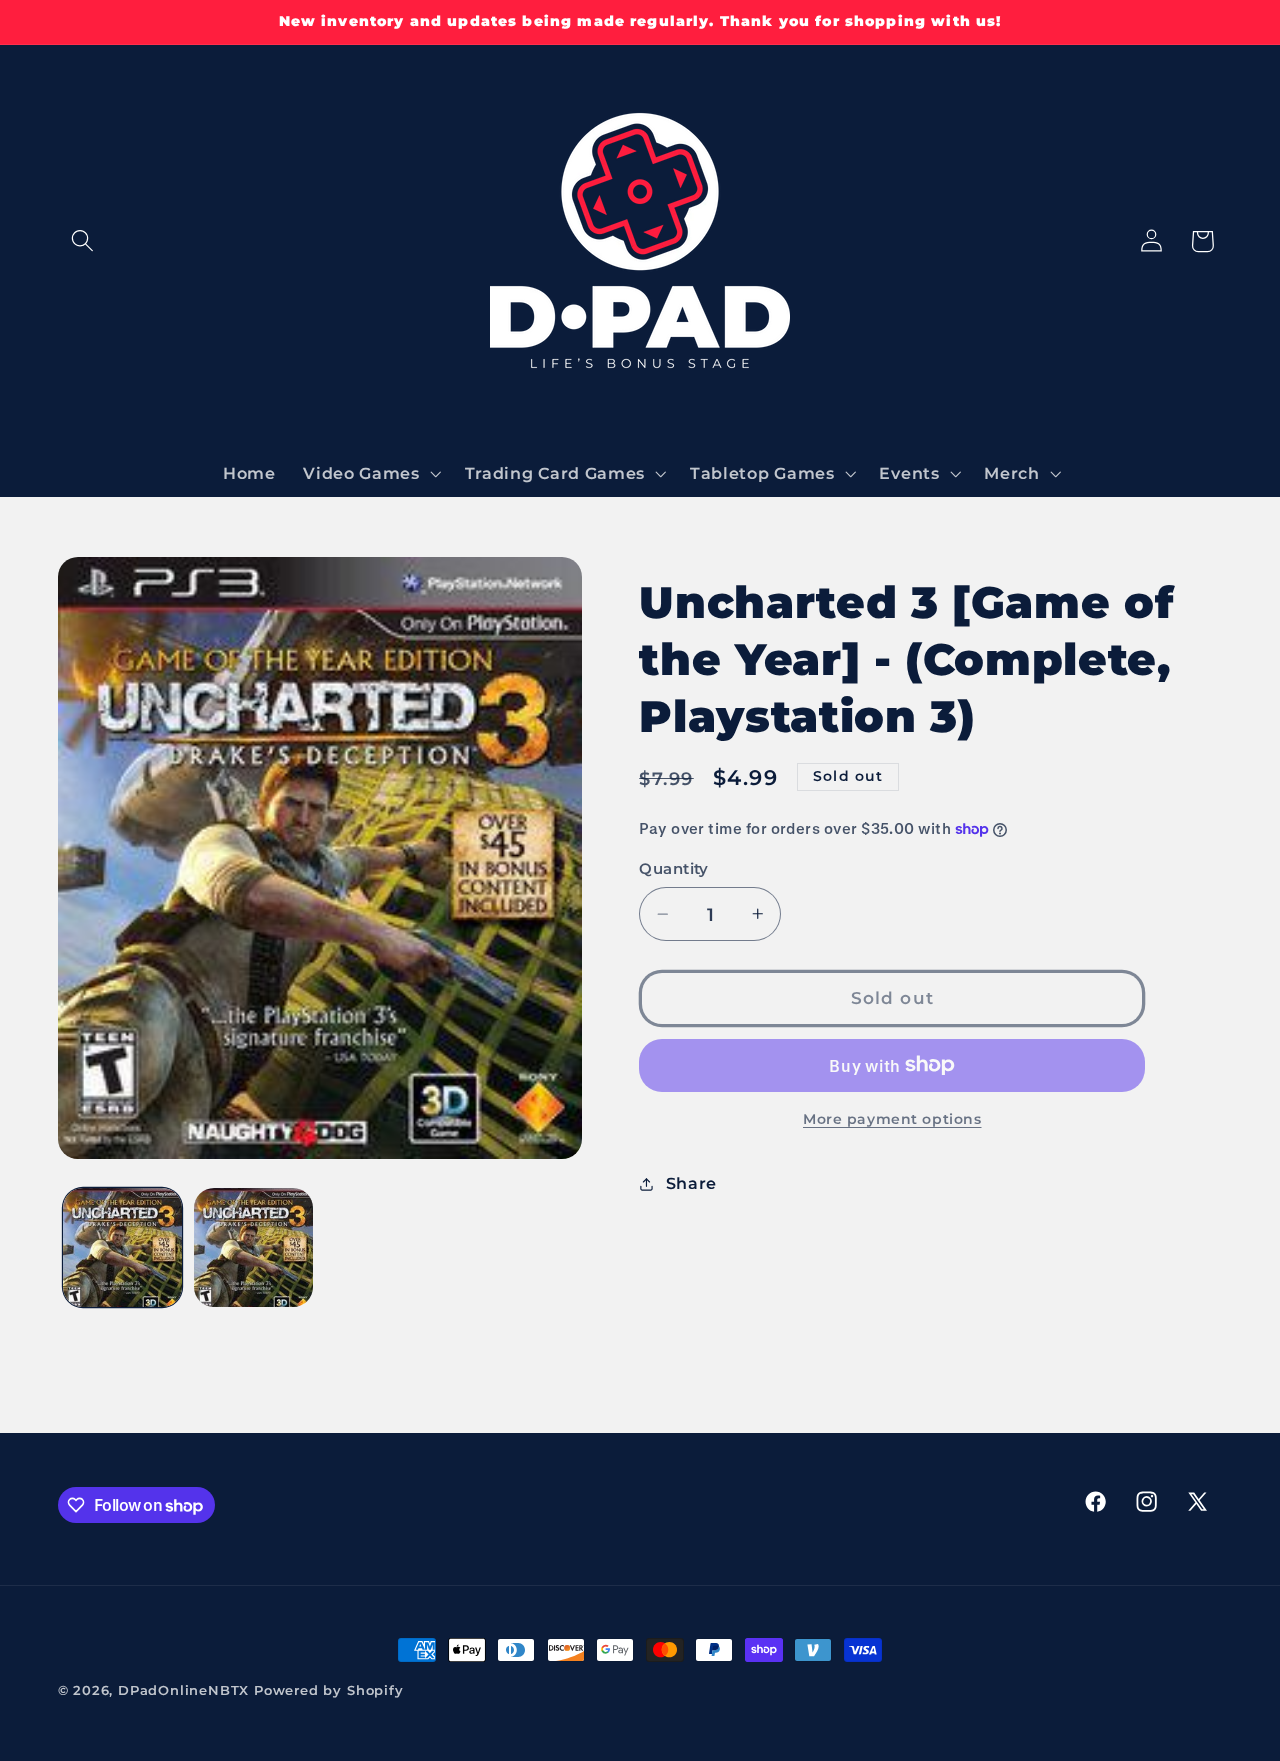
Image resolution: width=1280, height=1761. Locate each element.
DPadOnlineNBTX (183, 1690)
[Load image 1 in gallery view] (122, 1247)
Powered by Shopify (329, 1690)
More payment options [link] (892, 1119)
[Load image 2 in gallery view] (253, 1247)
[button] (83, 241)
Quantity (674, 869)
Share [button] (691, 1183)
